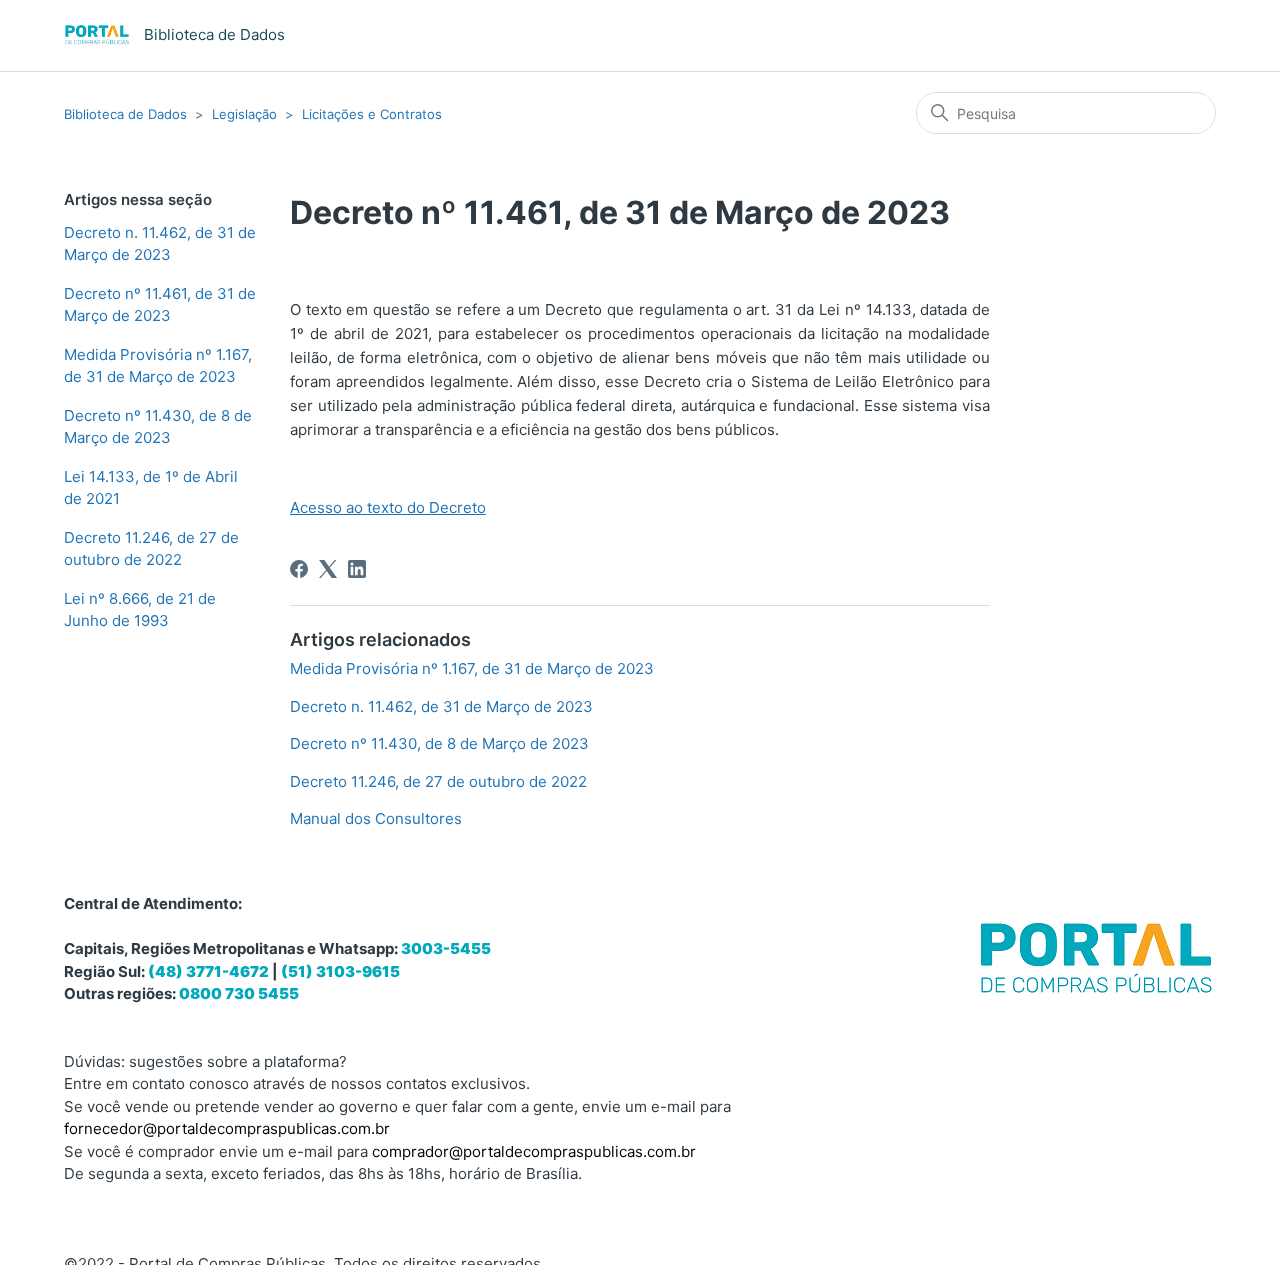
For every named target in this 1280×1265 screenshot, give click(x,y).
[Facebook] (299, 569)
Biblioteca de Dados (125, 114)
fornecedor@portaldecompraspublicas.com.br (227, 1128)
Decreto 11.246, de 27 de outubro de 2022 (151, 549)
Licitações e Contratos (372, 114)
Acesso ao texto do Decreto (388, 507)
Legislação (244, 114)
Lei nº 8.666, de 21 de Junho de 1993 (140, 610)
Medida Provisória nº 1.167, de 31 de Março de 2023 (158, 366)
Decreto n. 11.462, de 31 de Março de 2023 (160, 244)
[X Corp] (328, 569)
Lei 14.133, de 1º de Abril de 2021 (151, 488)
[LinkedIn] (357, 569)
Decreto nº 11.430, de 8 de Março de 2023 (158, 427)
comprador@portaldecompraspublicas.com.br (534, 1151)
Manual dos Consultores (376, 818)
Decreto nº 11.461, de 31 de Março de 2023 (160, 305)
